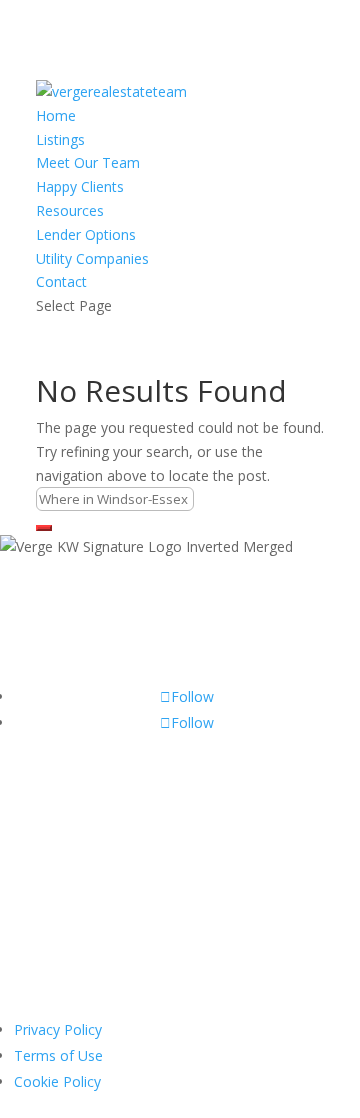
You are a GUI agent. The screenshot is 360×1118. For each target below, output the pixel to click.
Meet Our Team (88, 162)
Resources (70, 210)
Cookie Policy (57, 1081)
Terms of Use (58, 1055)
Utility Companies (92, 258)
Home (56, 115)
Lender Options (86, 234)
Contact (61, 281)
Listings (60, 139)
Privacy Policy (58, 1029)
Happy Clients (80, 186)
